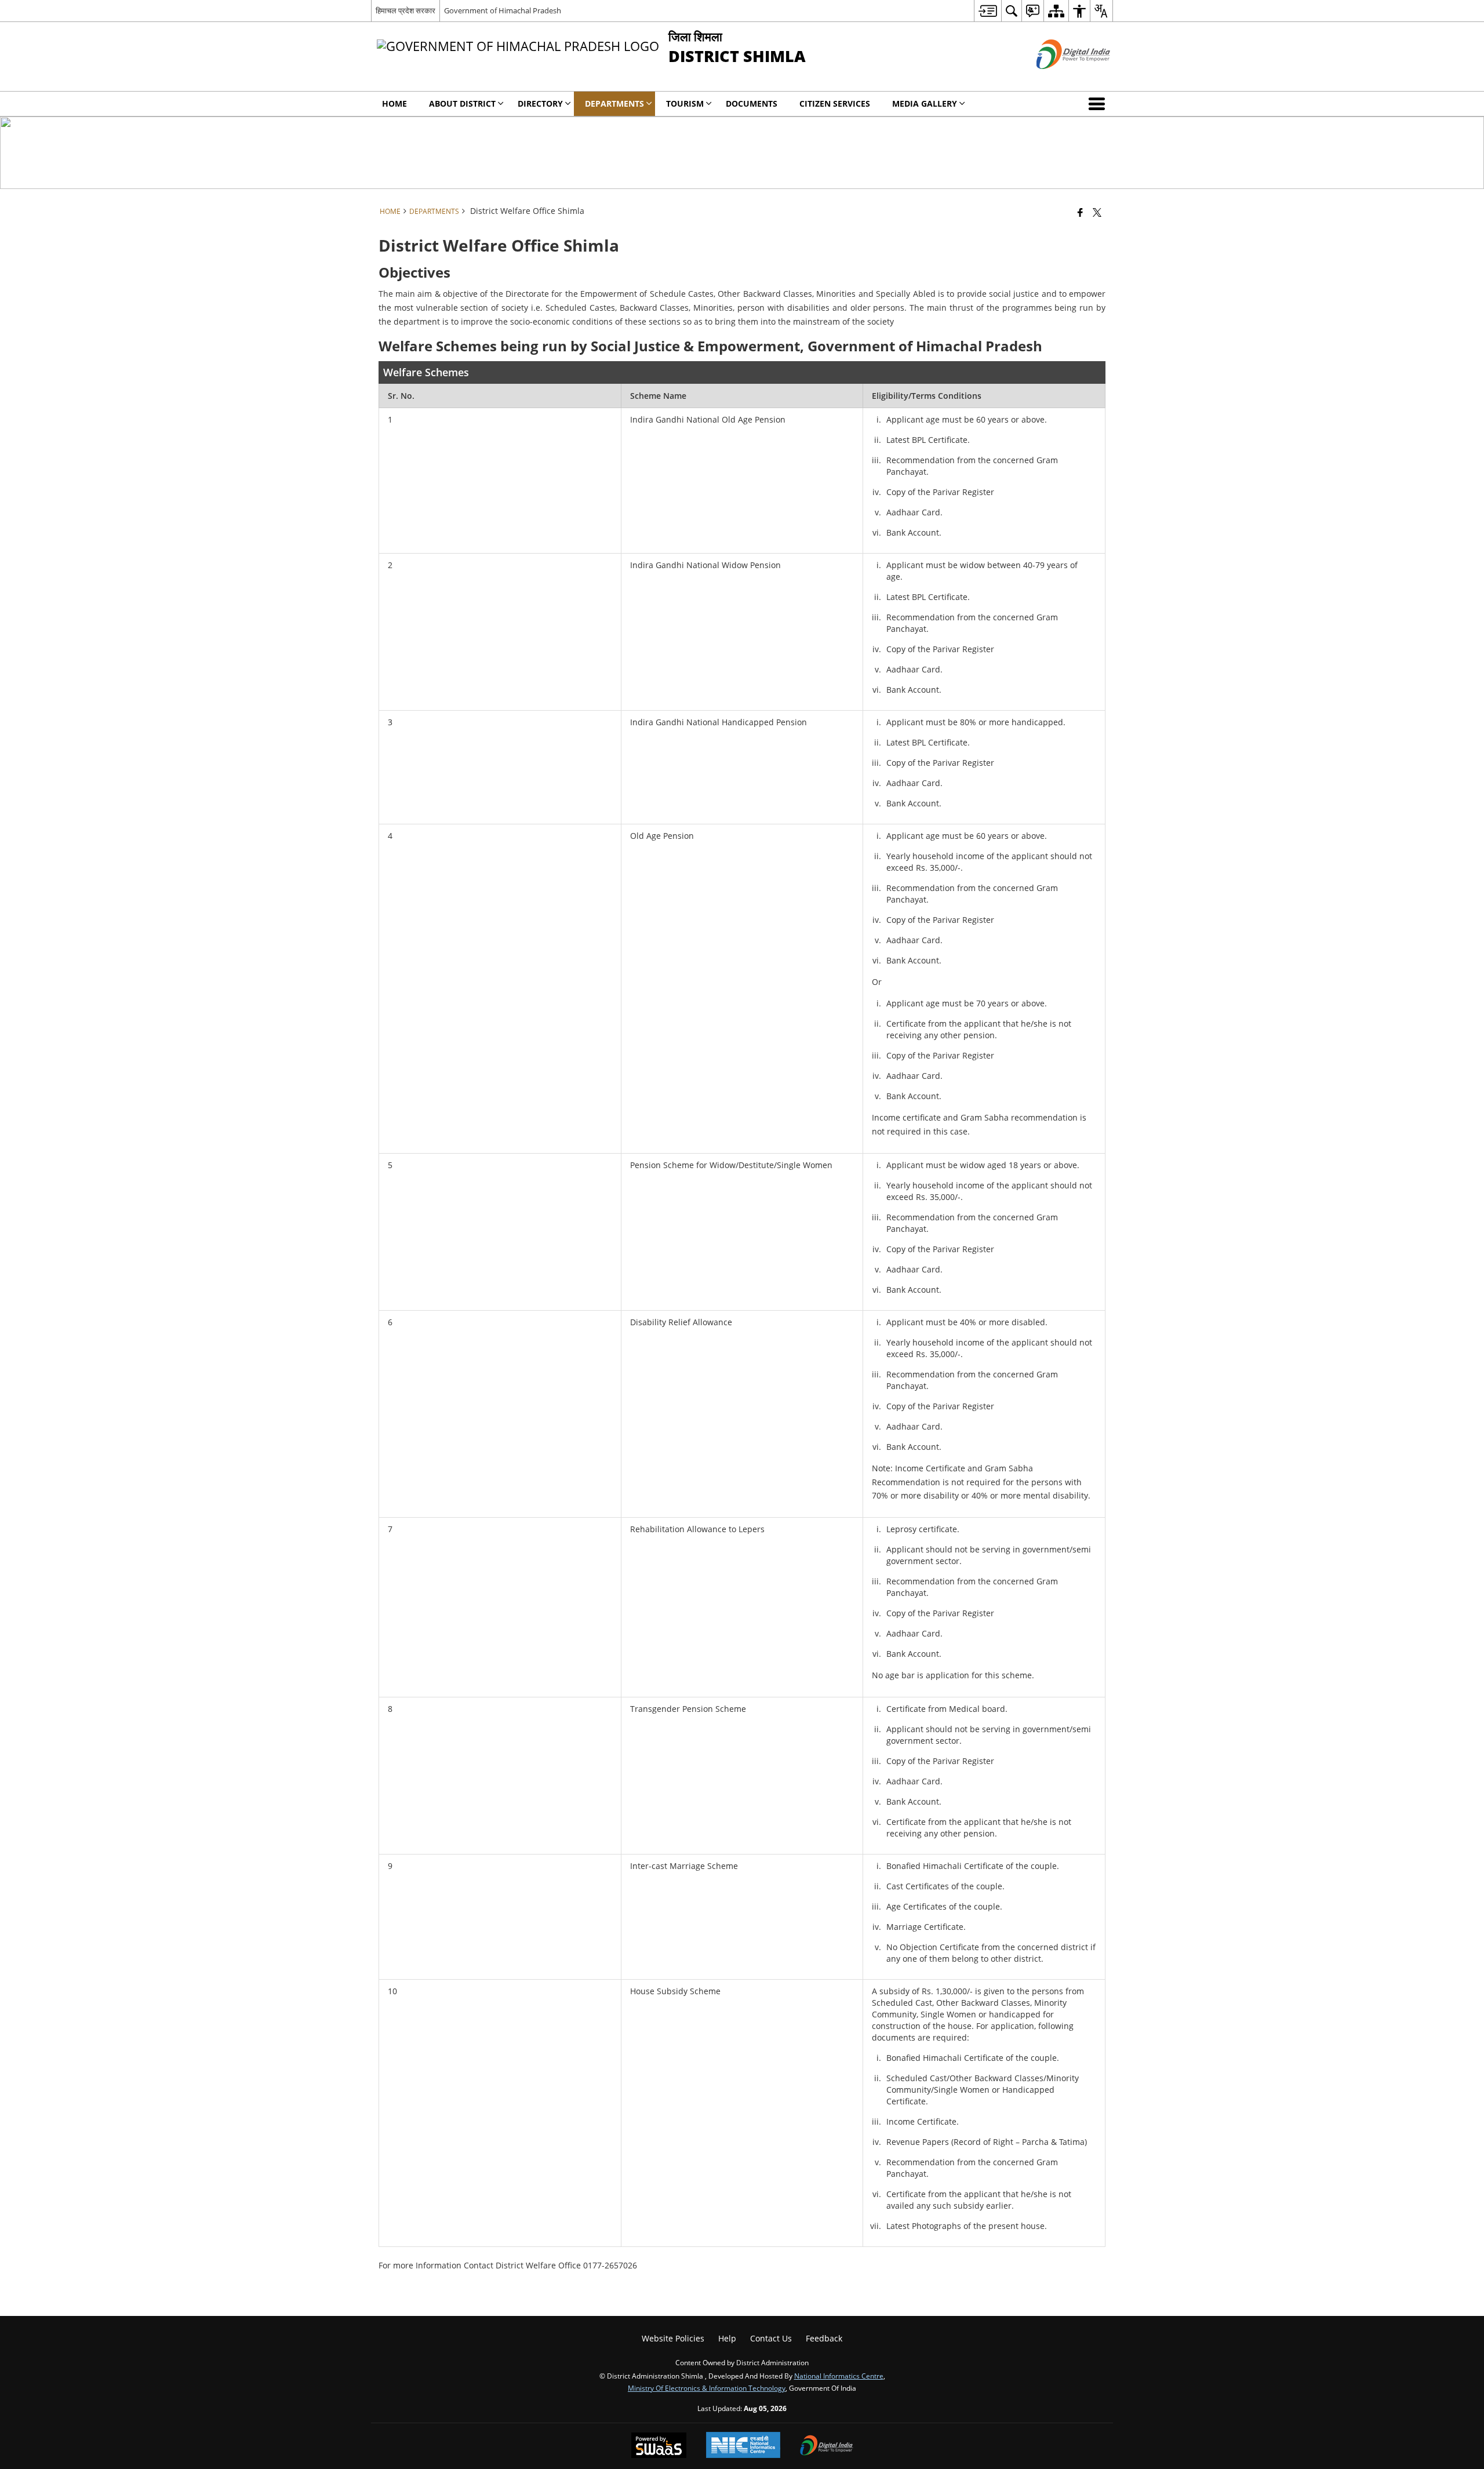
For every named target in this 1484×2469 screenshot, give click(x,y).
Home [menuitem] (394, 103)
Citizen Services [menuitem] (835, 103)
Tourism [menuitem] (685, 103)
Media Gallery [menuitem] (925, 103)
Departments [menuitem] (614, 103)
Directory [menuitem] (540, 103)
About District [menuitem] (462, 103)
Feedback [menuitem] (824, 2338)
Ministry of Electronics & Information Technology (707, 2388)
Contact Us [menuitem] (771, 2338)
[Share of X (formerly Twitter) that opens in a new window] (1097, 212)
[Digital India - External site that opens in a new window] (1059, 79)
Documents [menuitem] (752, 103)
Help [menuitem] (727, 2338)
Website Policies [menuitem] (673, 2338)
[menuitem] (987, 11)
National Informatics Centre (839, 2376)
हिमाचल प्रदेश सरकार (405, 10)
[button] (1099, 104)
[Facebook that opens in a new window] (1080, 212)
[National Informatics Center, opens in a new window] (743, 2446)
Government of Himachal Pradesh (503, 10)
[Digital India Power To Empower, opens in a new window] (827, 2446)
